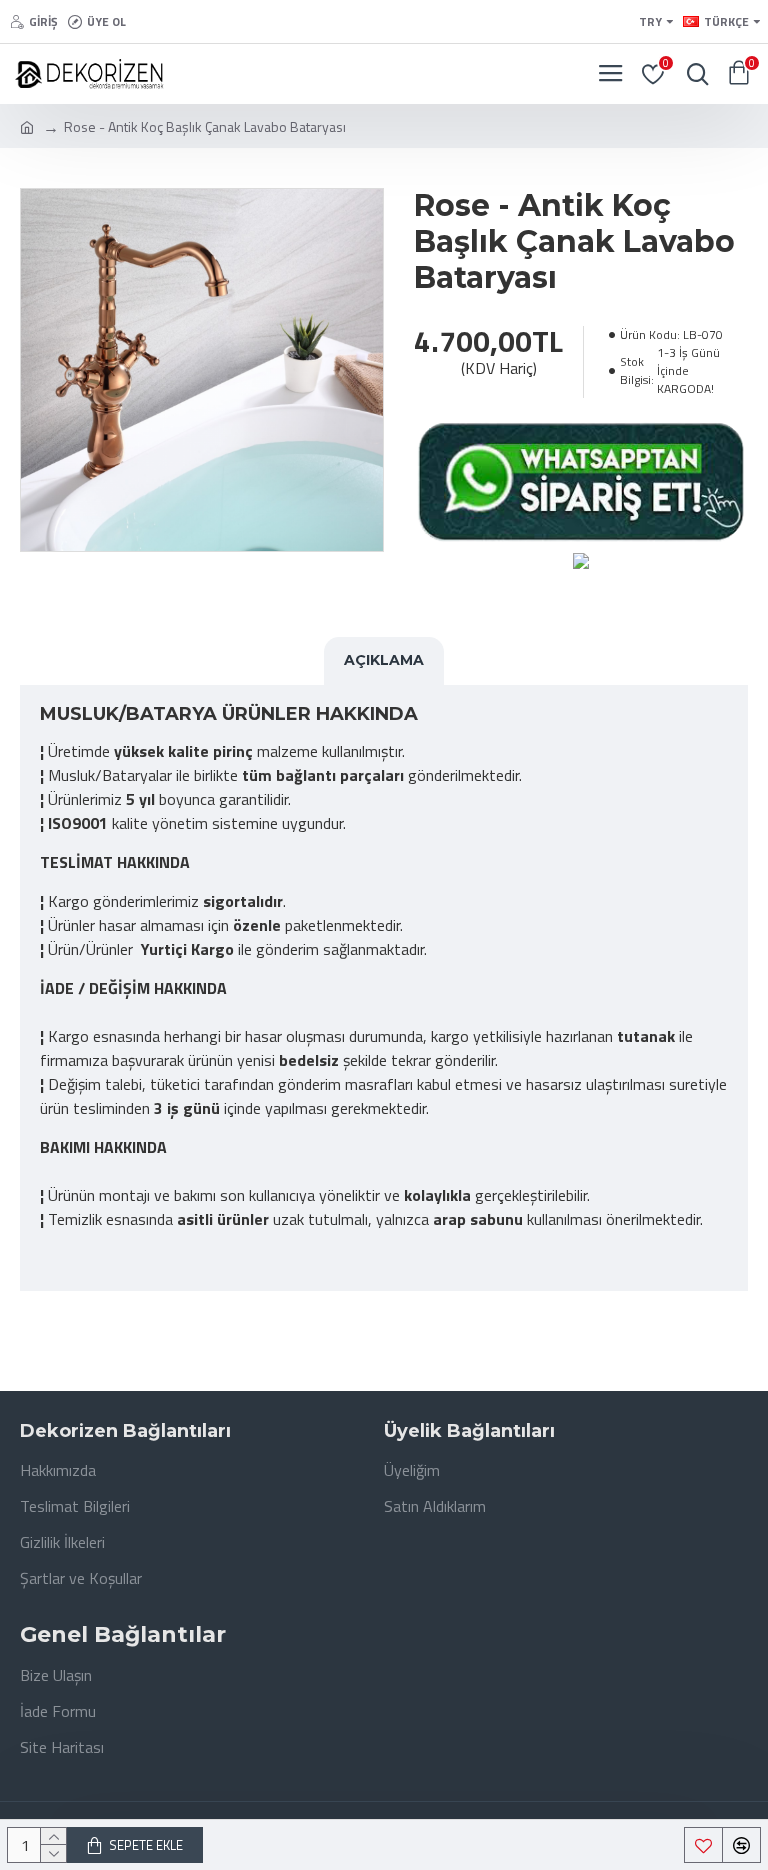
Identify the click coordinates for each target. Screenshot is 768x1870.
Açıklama (384, 660)
